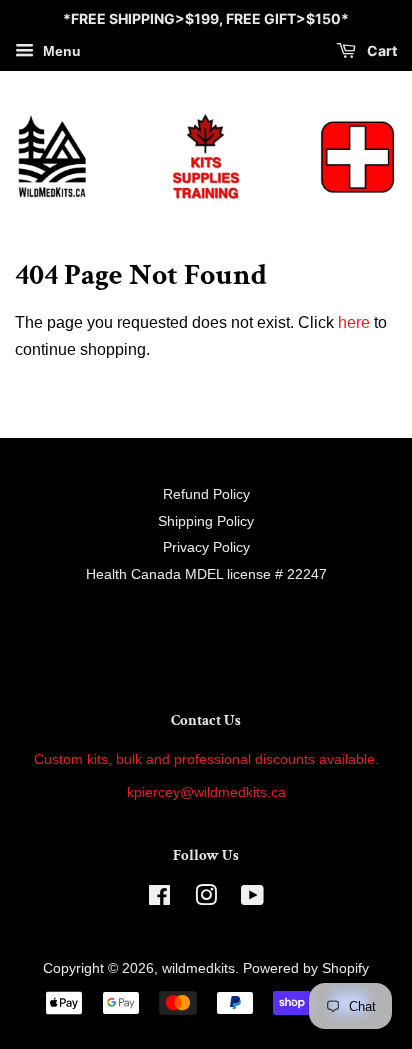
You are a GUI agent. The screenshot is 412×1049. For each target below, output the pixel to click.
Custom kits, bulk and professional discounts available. (206, 759)
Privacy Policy (206, 547)
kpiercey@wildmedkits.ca (206, 792)
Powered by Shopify (306, 968)
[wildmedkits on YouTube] (252, 899)
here (354, 322)
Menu (60, 51)
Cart (380, 50)
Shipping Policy (206, 521)
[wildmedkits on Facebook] (159, 899)
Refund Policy (206, 494)
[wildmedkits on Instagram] (206, 899)
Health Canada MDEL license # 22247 (206, 574)
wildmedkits (198, 968)
